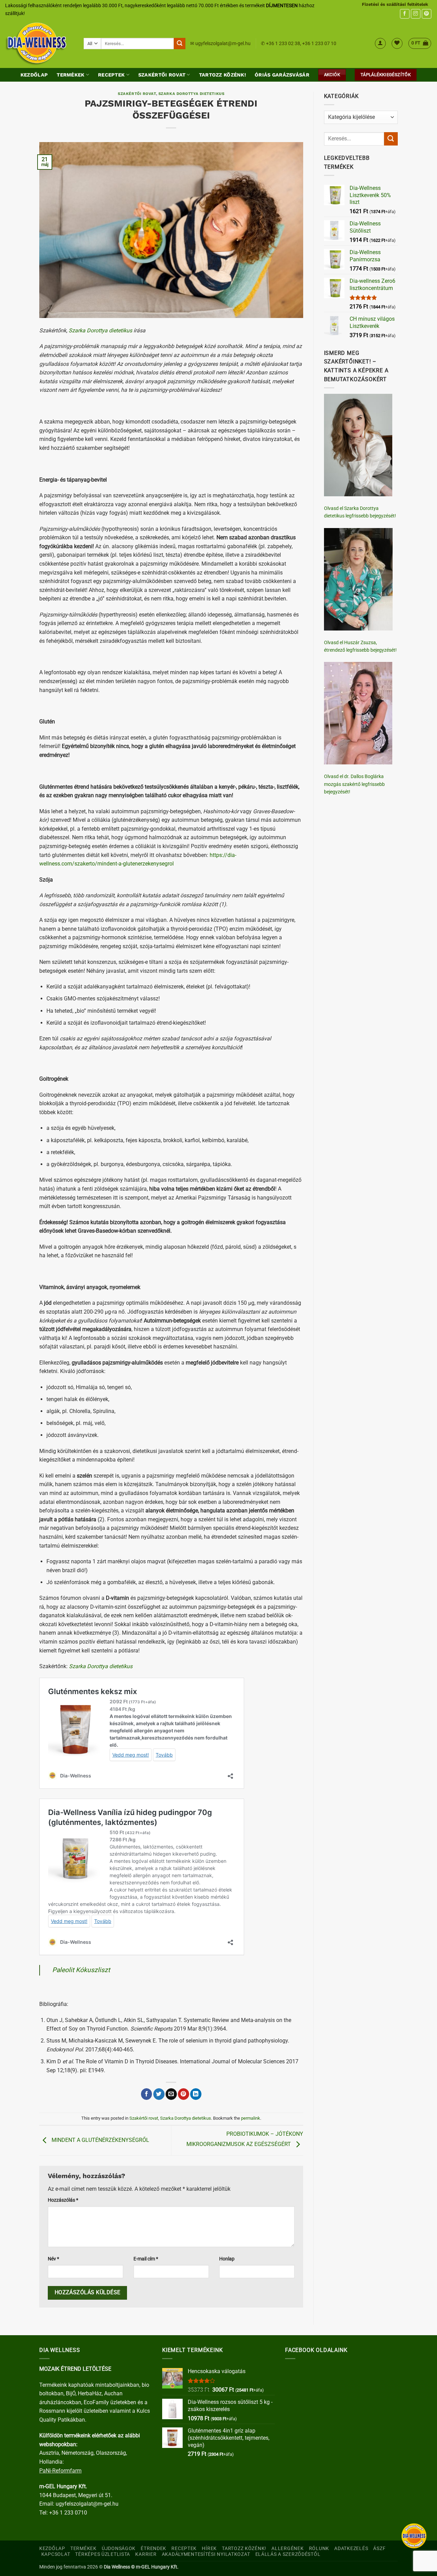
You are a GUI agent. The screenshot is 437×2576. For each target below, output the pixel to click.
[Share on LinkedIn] (196, 2094)
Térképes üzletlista (103, 2554)
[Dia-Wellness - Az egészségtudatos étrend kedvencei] (39, 43)
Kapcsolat (56, 2554)
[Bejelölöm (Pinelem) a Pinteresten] (184, 2094)
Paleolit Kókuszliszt (81, 1970)
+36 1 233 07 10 (319, 43)
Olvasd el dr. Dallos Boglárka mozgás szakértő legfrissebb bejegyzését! (354, 784)
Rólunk (319, 2549)
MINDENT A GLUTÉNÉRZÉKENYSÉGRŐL (100, 2140)
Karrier (146, 2554)
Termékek (71, 75)
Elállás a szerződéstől (288, 2554)
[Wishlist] (397, 43)
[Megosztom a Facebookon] (147, 2094)
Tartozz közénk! (222, 75)
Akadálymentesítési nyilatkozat (206, 2554)
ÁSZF (379, 2549)
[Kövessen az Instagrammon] (416, 14)
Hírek (209, 2549)
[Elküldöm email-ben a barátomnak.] (171, 2094)
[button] (380, 43)
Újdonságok (119, 2549)
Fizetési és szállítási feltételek (395, 4)
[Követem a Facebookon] (405, 14)
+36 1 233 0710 (68, 2513)
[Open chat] (414, 2536)
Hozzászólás (63, 2200)
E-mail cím (146, 2259)
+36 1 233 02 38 (283, 43)
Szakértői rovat (162, 75)
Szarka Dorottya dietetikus (192, 94)
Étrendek (153, 2549)
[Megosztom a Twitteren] (159, 2094)
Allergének (287, 2549)
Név (53, 2259)
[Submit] (180, 44)
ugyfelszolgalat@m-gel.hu (223, 43)
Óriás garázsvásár (282, 75)
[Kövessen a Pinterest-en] (427, 14)
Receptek (111, 75)
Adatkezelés (351, 2549)
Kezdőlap (34, 75)
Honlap (227, 2259)
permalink (251, 2118)
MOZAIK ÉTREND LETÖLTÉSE (75, 2369)
